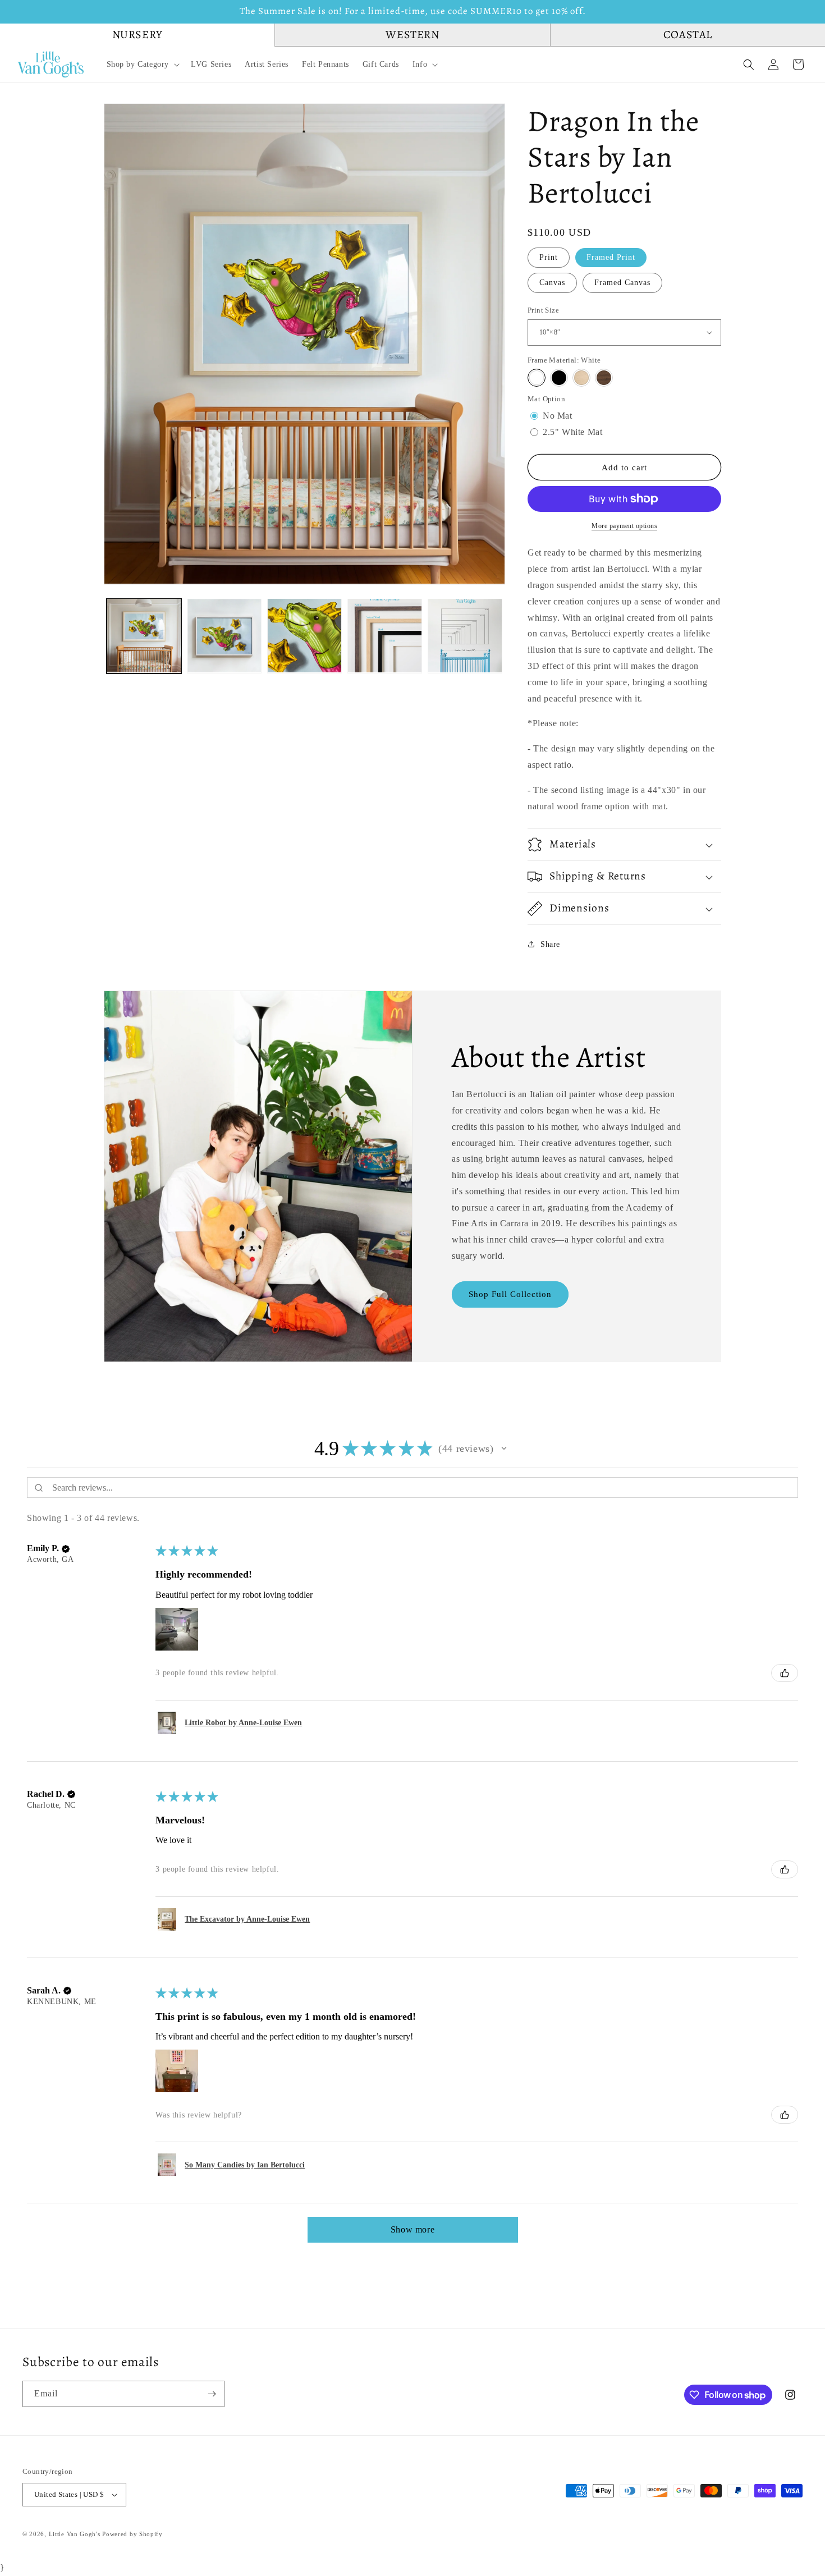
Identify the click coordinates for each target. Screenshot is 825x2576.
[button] (142, 65)
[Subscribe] (212, 2394)
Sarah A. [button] (44, 1990)
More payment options (624, 526)
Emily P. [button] (43, 1548)
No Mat (558, 415)
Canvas (552, 282)
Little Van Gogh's (75, 2534)
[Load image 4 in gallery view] (385, 636)
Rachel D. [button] (46, 1794)
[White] (537, 378)
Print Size (543, 310)
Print (549, 257)
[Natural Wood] (581, 378)
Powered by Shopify (132, 2534)
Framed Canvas (622, 282)
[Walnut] (604, 378)
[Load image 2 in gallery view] (224, 636)
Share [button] (550, 944)
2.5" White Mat (572, 431)
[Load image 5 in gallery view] (465, 636)
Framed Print (611, 257)
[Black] (559, 378)
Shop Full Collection (510, 1294)
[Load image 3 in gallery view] (304, 636)
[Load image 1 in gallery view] (144, 636)
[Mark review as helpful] (785, 1673)
